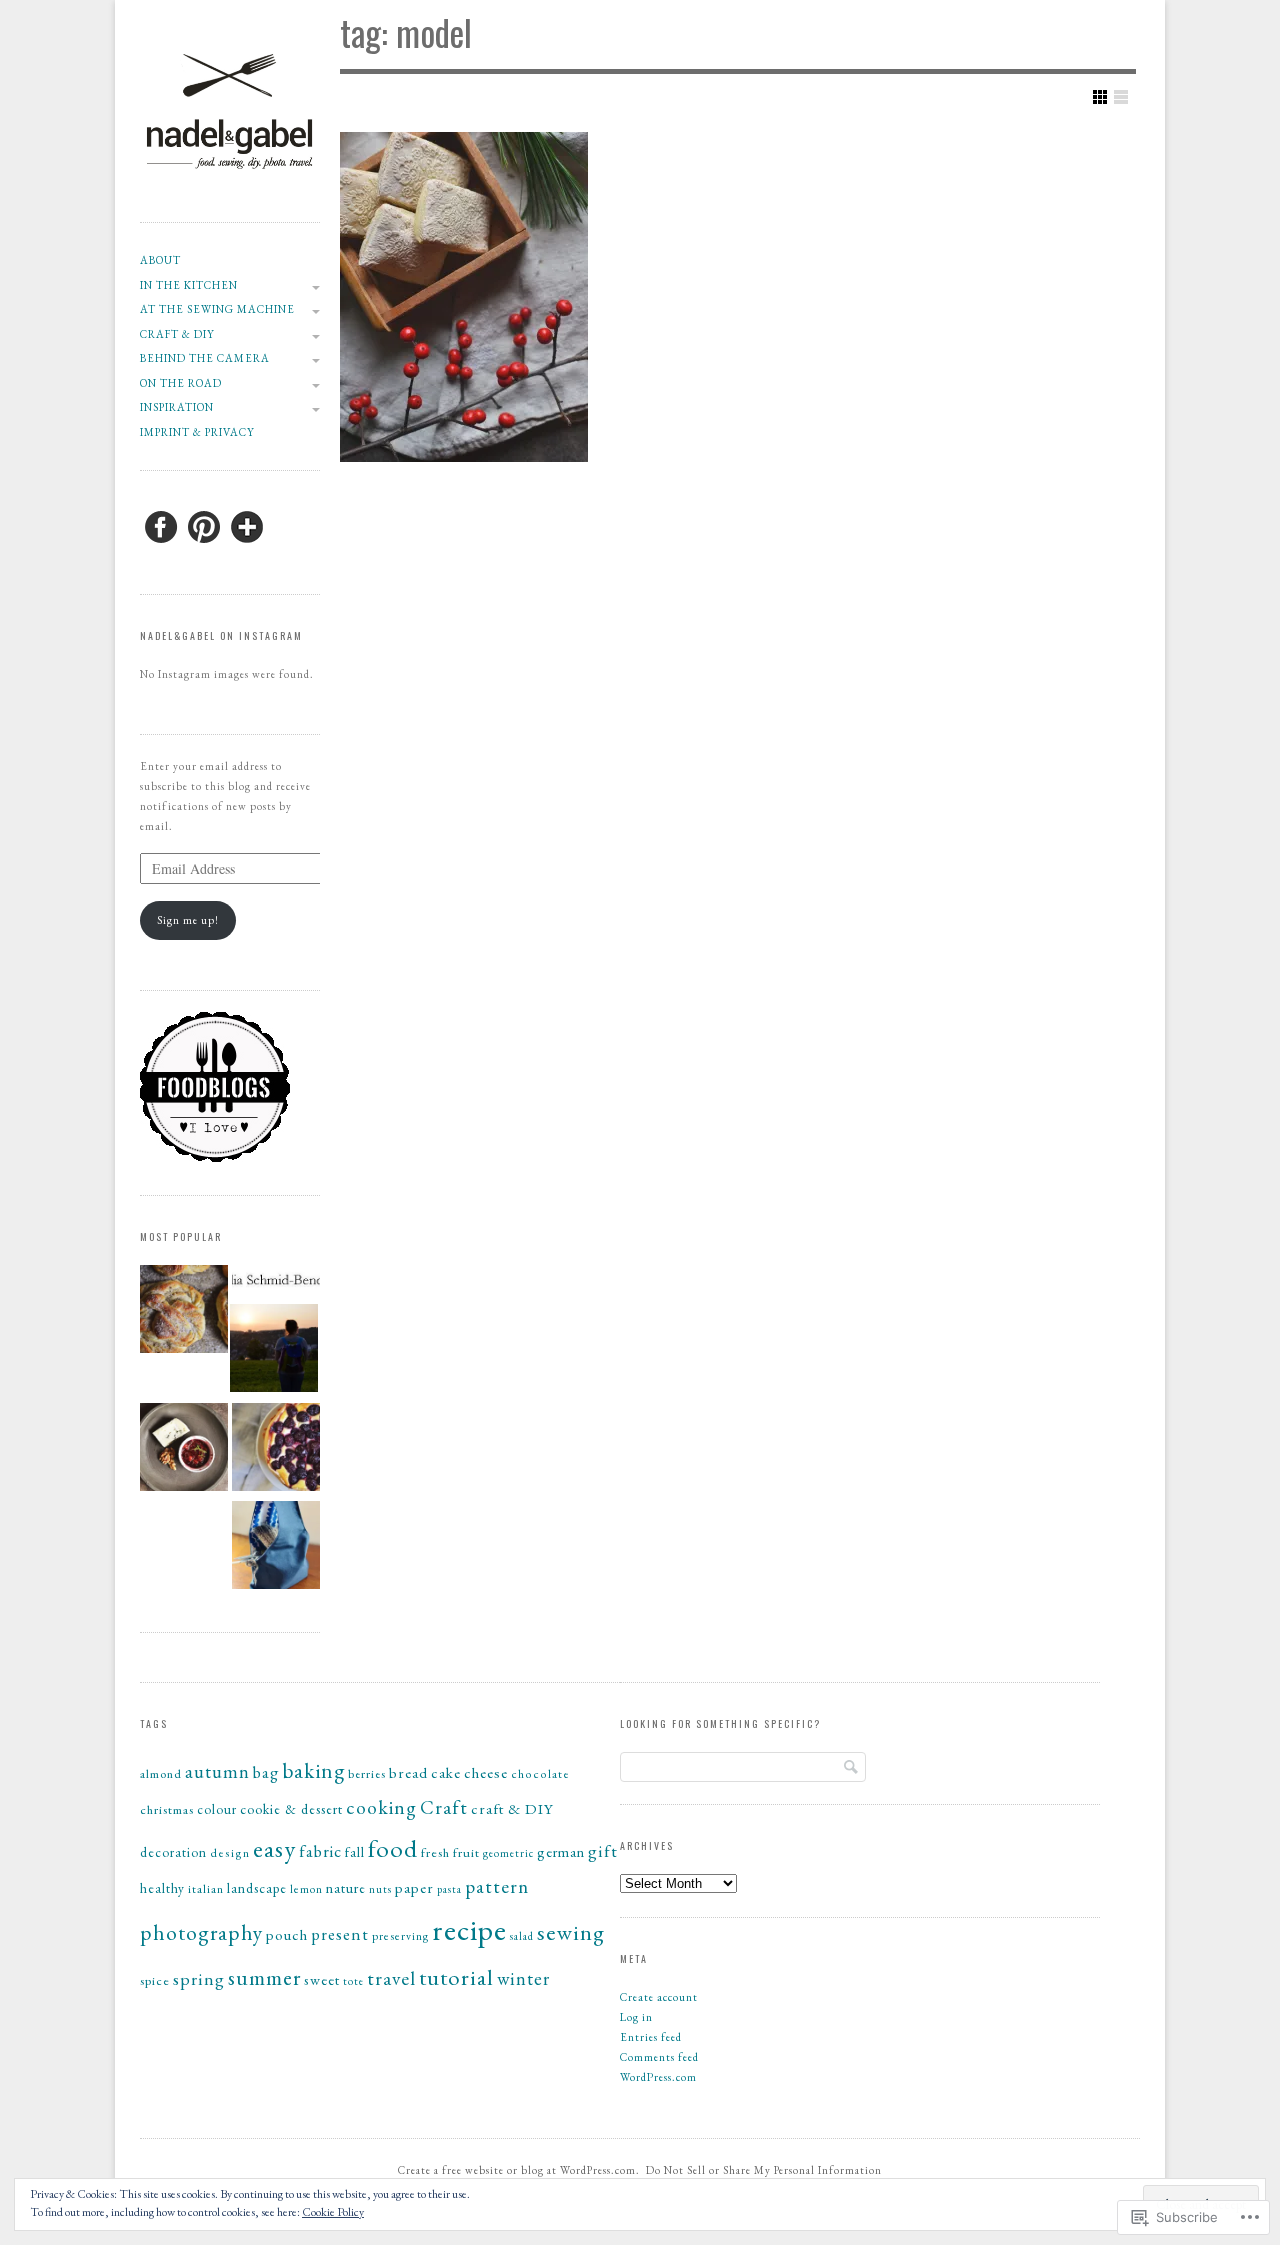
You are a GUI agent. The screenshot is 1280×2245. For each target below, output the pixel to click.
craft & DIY (177, 334)
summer (264, 1977)
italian (206, 1889)
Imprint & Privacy (197, 432)
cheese (486, 1772)
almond (161, 1773)
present (340, 1934)
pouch (287, 1934)
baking (313, 1770)
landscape (257, 1888)
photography (201, 1932)
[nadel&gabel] (230, 199)
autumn (217, 1771)
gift (603, 1851)
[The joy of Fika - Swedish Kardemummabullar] (184, 1312)
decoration (173, 1852)
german (561, 1851)
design (230, 1853)
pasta (449, 1889)
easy (274, 1848)
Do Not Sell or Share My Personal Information (764, 2170)
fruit (466, 1852)
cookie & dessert (291, 1809)
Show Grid (1100, 97)
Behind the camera (205, 358)
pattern (497, 1886)
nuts (380, 1889)
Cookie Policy (333, 2212)
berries (367, 1773)
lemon (306, 1888)
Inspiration (177, 407)
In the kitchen (189, 285)
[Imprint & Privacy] (276, 1282)
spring (199, 1978)
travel (391, 1978)
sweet (322, 1979)
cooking (381, 1807)
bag (266, 1772)
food (393, 1848)
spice (155, 1980)
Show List (1121, 97)
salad (522, 1936)
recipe (469, 1929)
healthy (162, 1888)
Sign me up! (188, 920)
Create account (659, 1997)
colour (217, 1809)
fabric (320, 1851)
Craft (444, 1807)
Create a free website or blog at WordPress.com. (519, 2170)
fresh (435, 1852)
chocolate (540, 1774)
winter (523, 1978)
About (160, 260)
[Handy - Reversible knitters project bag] (276, 1548)
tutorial (456, 1977)
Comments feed (659, 2057)
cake (446, 1772)
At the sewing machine (217, 309)
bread (408, 1772)
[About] (274, 1351)
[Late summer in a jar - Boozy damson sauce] (184, 1450)
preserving (400, 1935)
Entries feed (651, 2037)
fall (355, 1852)
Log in (636, 2017)
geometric (508, 1853)
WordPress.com (658, 2077)
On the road (181, 383)
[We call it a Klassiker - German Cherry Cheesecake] (276, 1450)
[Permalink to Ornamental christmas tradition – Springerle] (464, 297)
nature (346, 1888)
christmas (167, 1809)
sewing (571, 1932)
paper (414, 1887)
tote (353, 1981)
